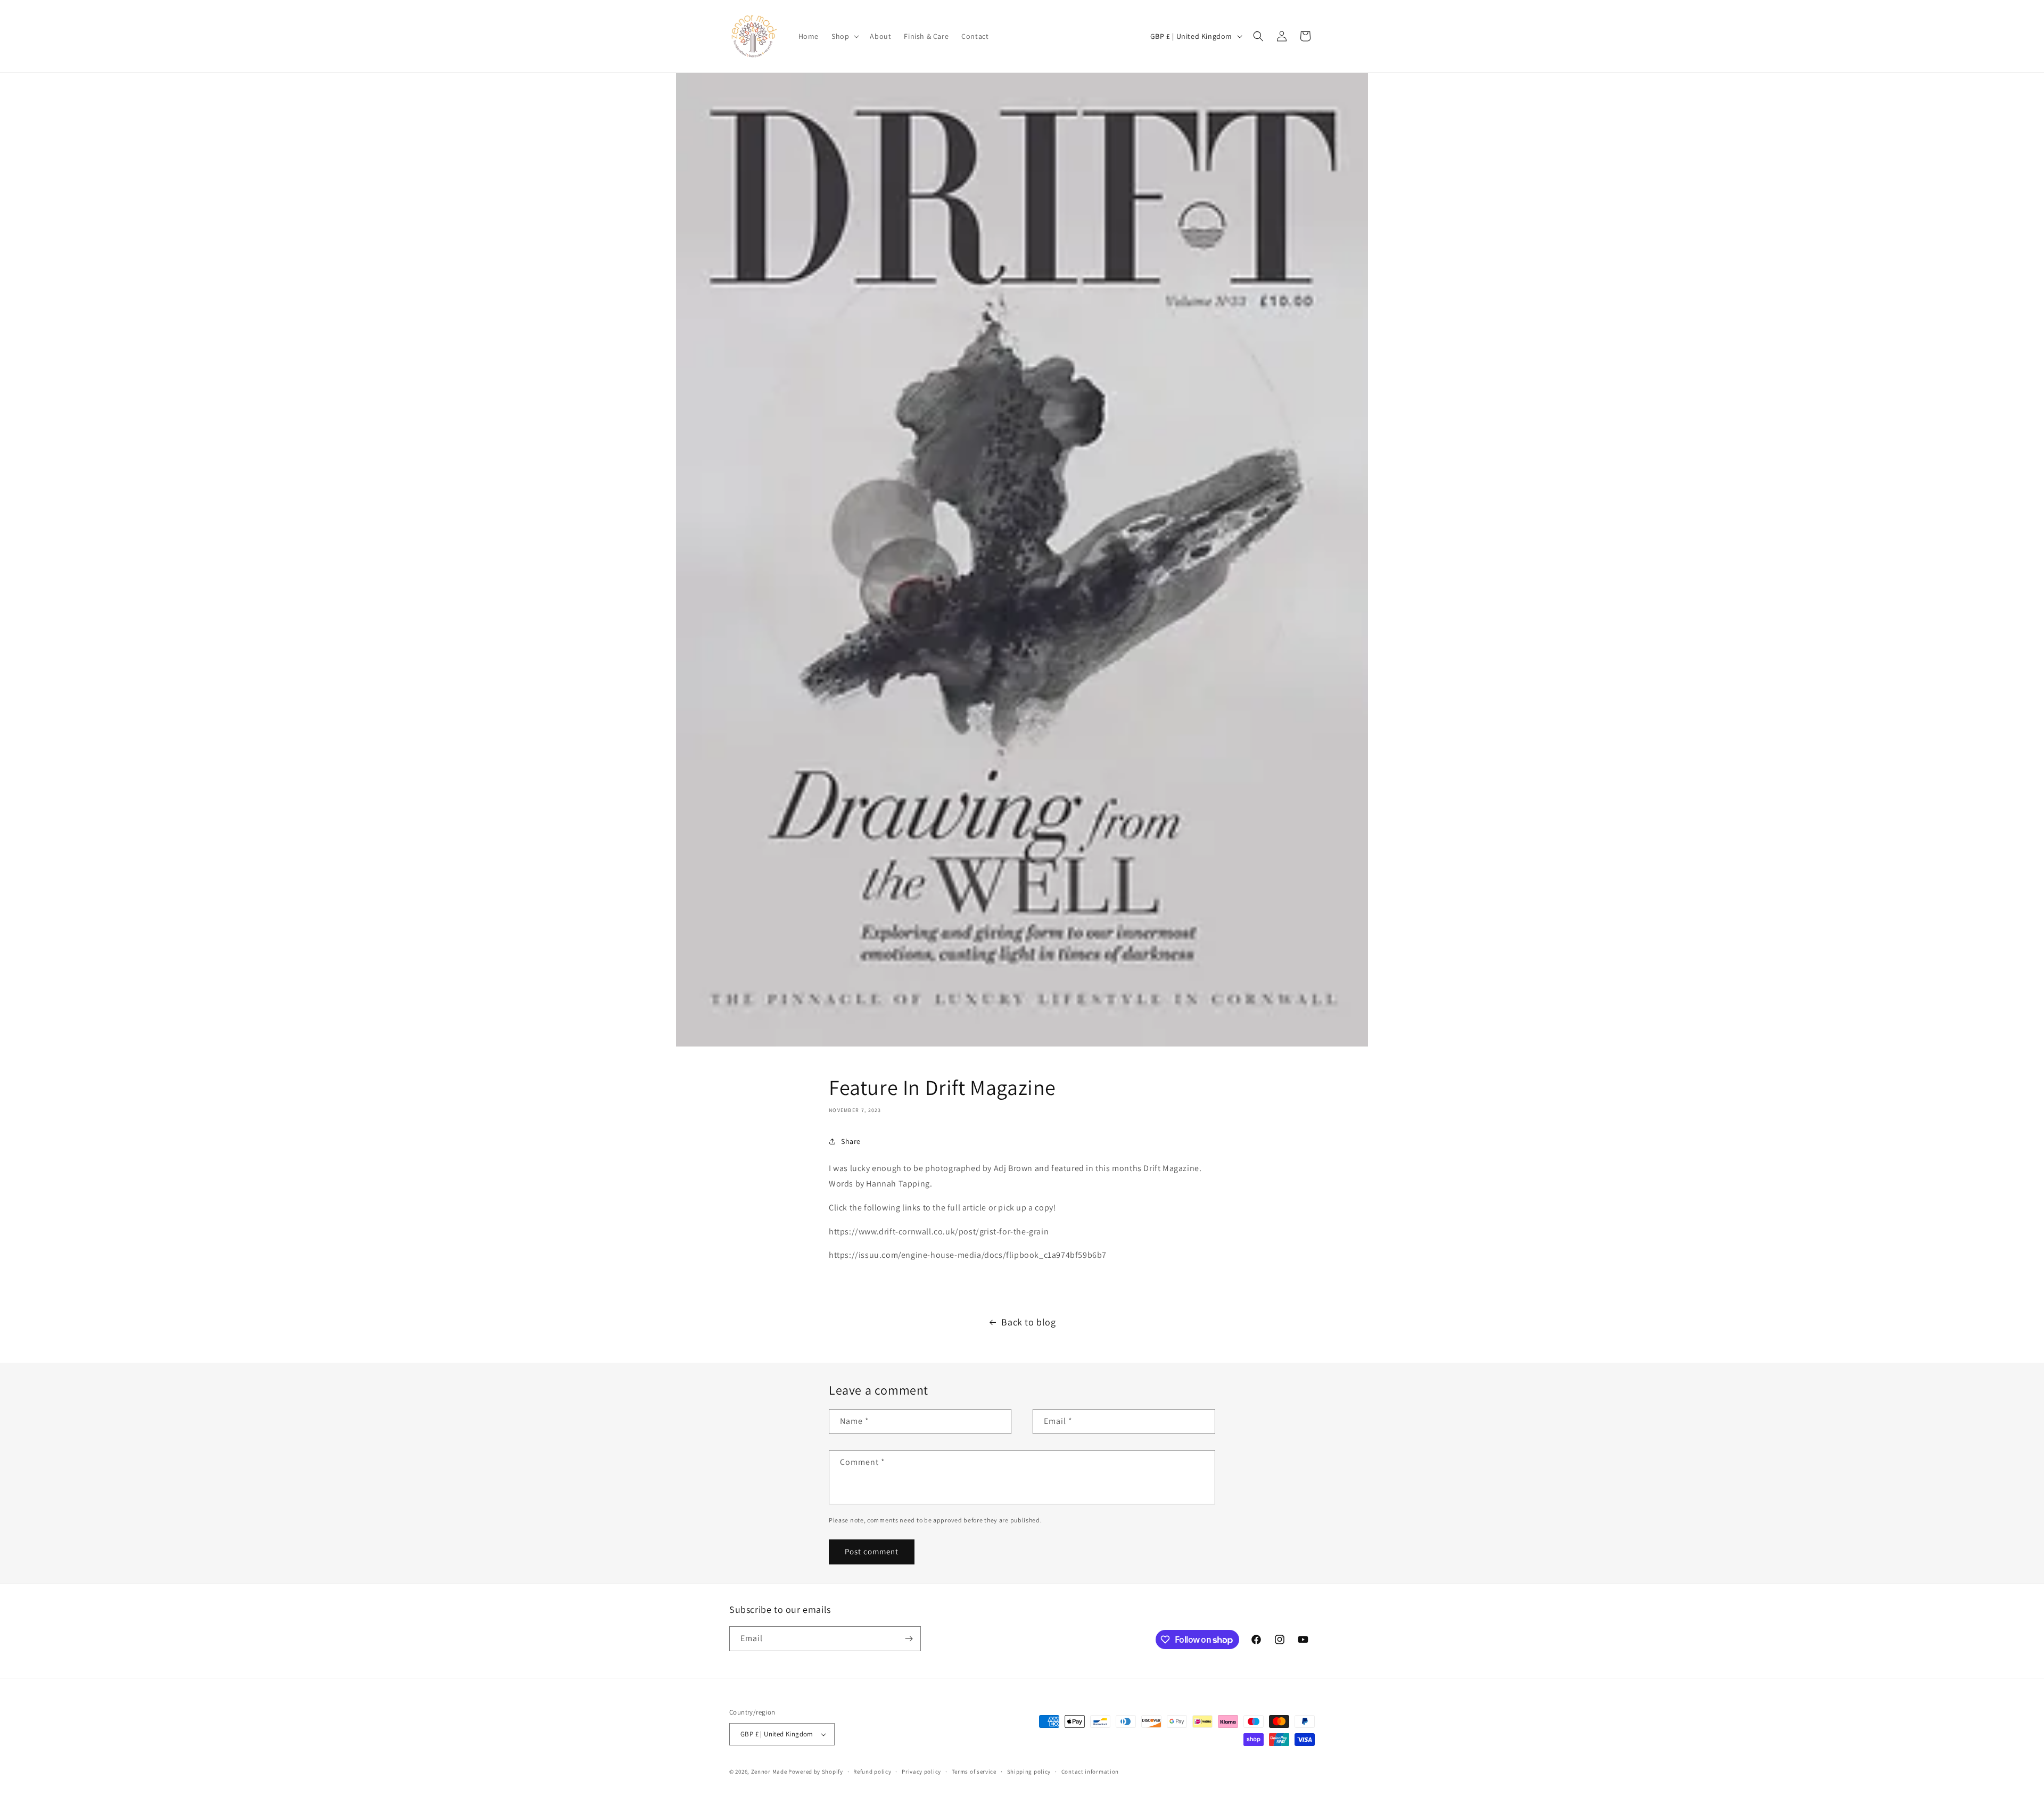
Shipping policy (1029, 1772)
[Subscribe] (909, 1639)
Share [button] (851, 1141)
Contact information (1090, 1772)
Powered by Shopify (816, 1772)
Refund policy (872, 1772)
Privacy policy (921, 1772)
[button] (844, 36)
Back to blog (1028, 1322)
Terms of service (974, 1772)
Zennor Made (769, 1772)
